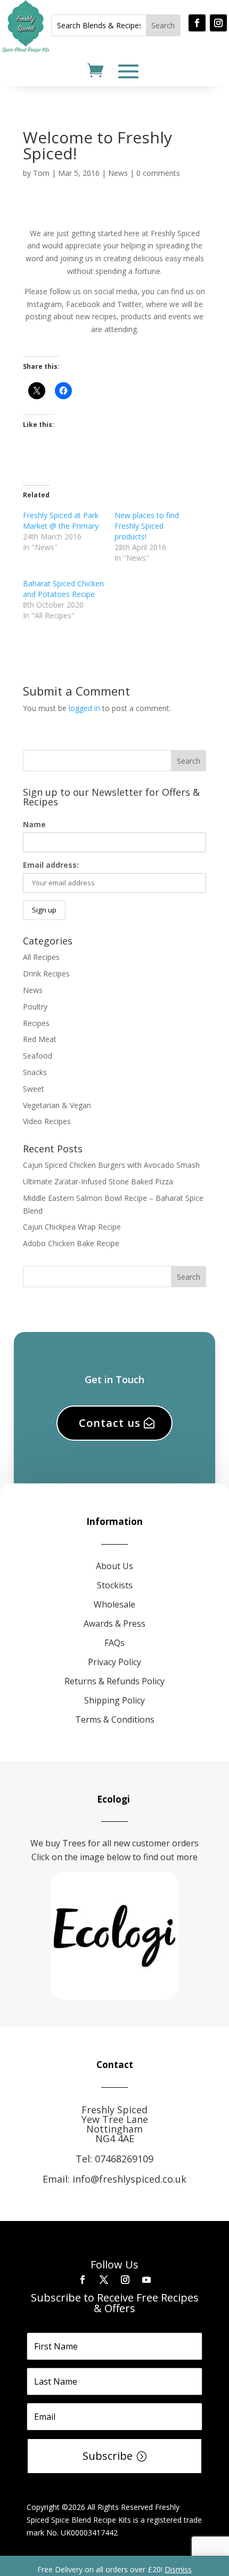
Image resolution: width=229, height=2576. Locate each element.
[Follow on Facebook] (197, 23)
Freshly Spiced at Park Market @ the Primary (61, 520)
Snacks (35, 1072)
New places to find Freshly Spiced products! (147, 526)
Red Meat (40, 1039)
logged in (84, 708)
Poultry (35, 1007)
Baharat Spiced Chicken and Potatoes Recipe (63, 589)
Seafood (38, 1056)
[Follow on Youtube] (146, 2280)
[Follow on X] (104, 2280)
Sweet (34, 1089)
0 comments (158, 173)
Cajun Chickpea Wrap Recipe (72, 1227)
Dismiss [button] (178, 2569)
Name (34, 824)
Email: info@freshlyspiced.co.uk (114, 2179)
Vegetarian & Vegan (57, 1105)
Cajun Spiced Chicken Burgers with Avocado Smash (111, 1165)
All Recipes (41, 957)
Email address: (51, 865)
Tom (41, 173)
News (118, 173)
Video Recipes (47, 1121)
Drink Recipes (46, 974)
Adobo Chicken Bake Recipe (71, 1243)
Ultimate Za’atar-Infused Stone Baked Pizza (98, 1181)
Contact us (110, 1423)
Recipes (36, 1023)
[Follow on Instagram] (218, 23)
